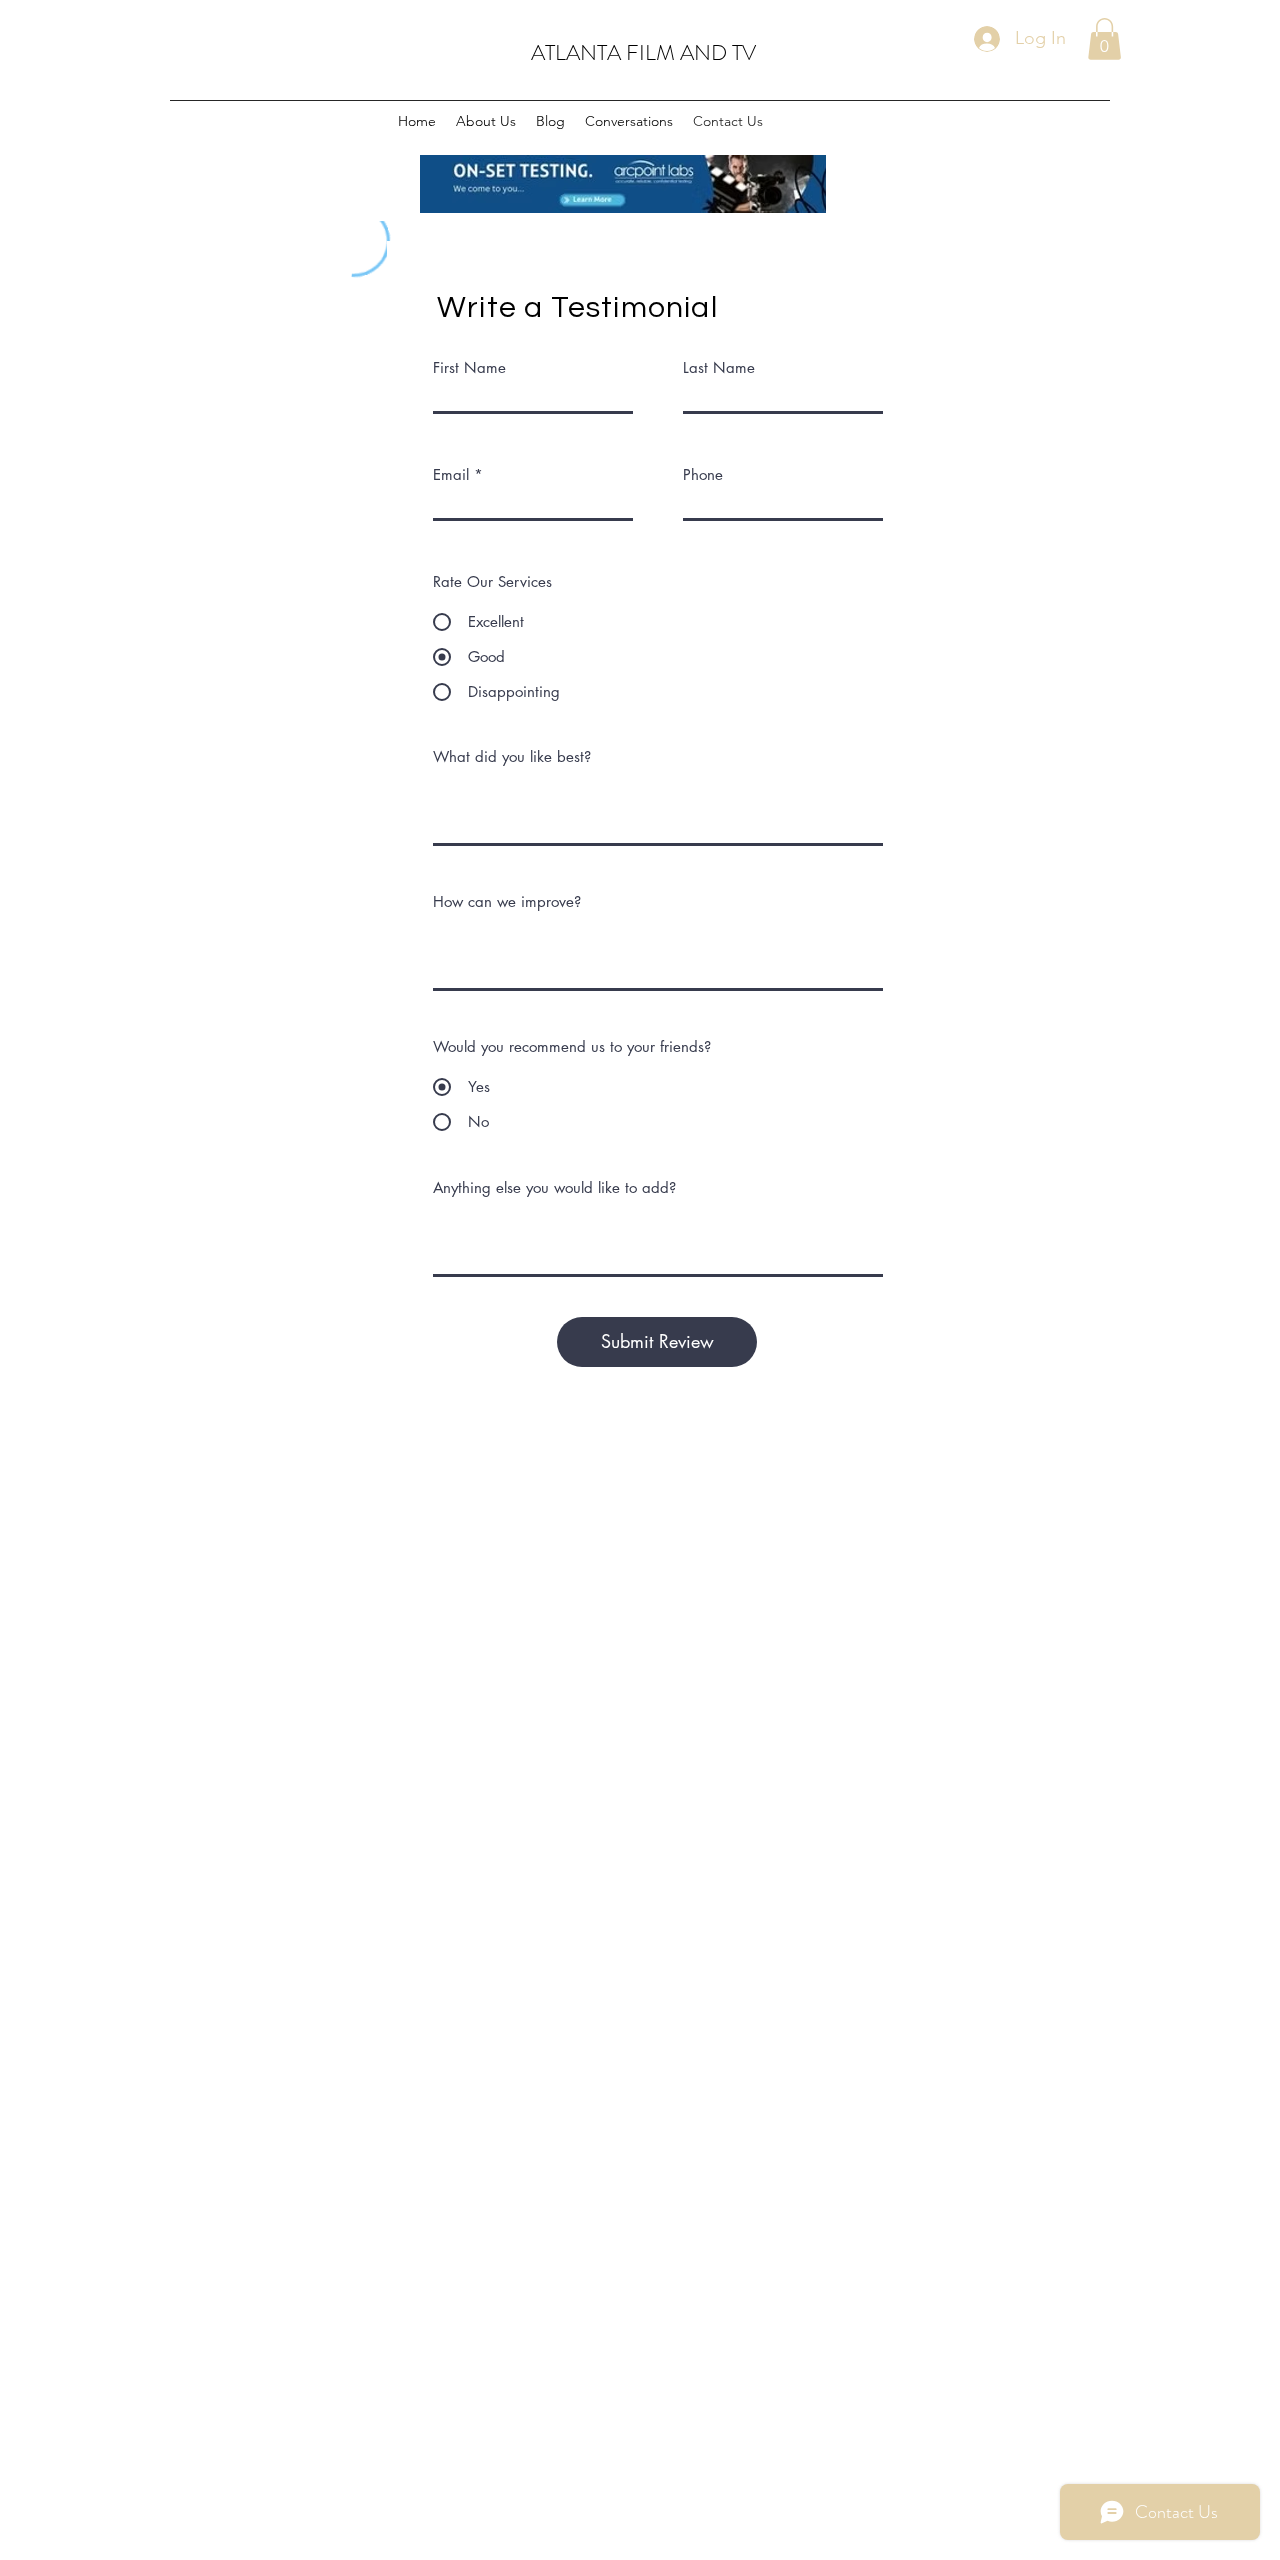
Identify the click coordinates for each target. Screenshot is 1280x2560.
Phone (703, 474)
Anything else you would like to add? (554, 1187)
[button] (1104, 39)
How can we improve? (507, 901)
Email (451, 474)
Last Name (719, 367)
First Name (469, 367)
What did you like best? (512, 756)
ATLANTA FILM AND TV (643, 52)
